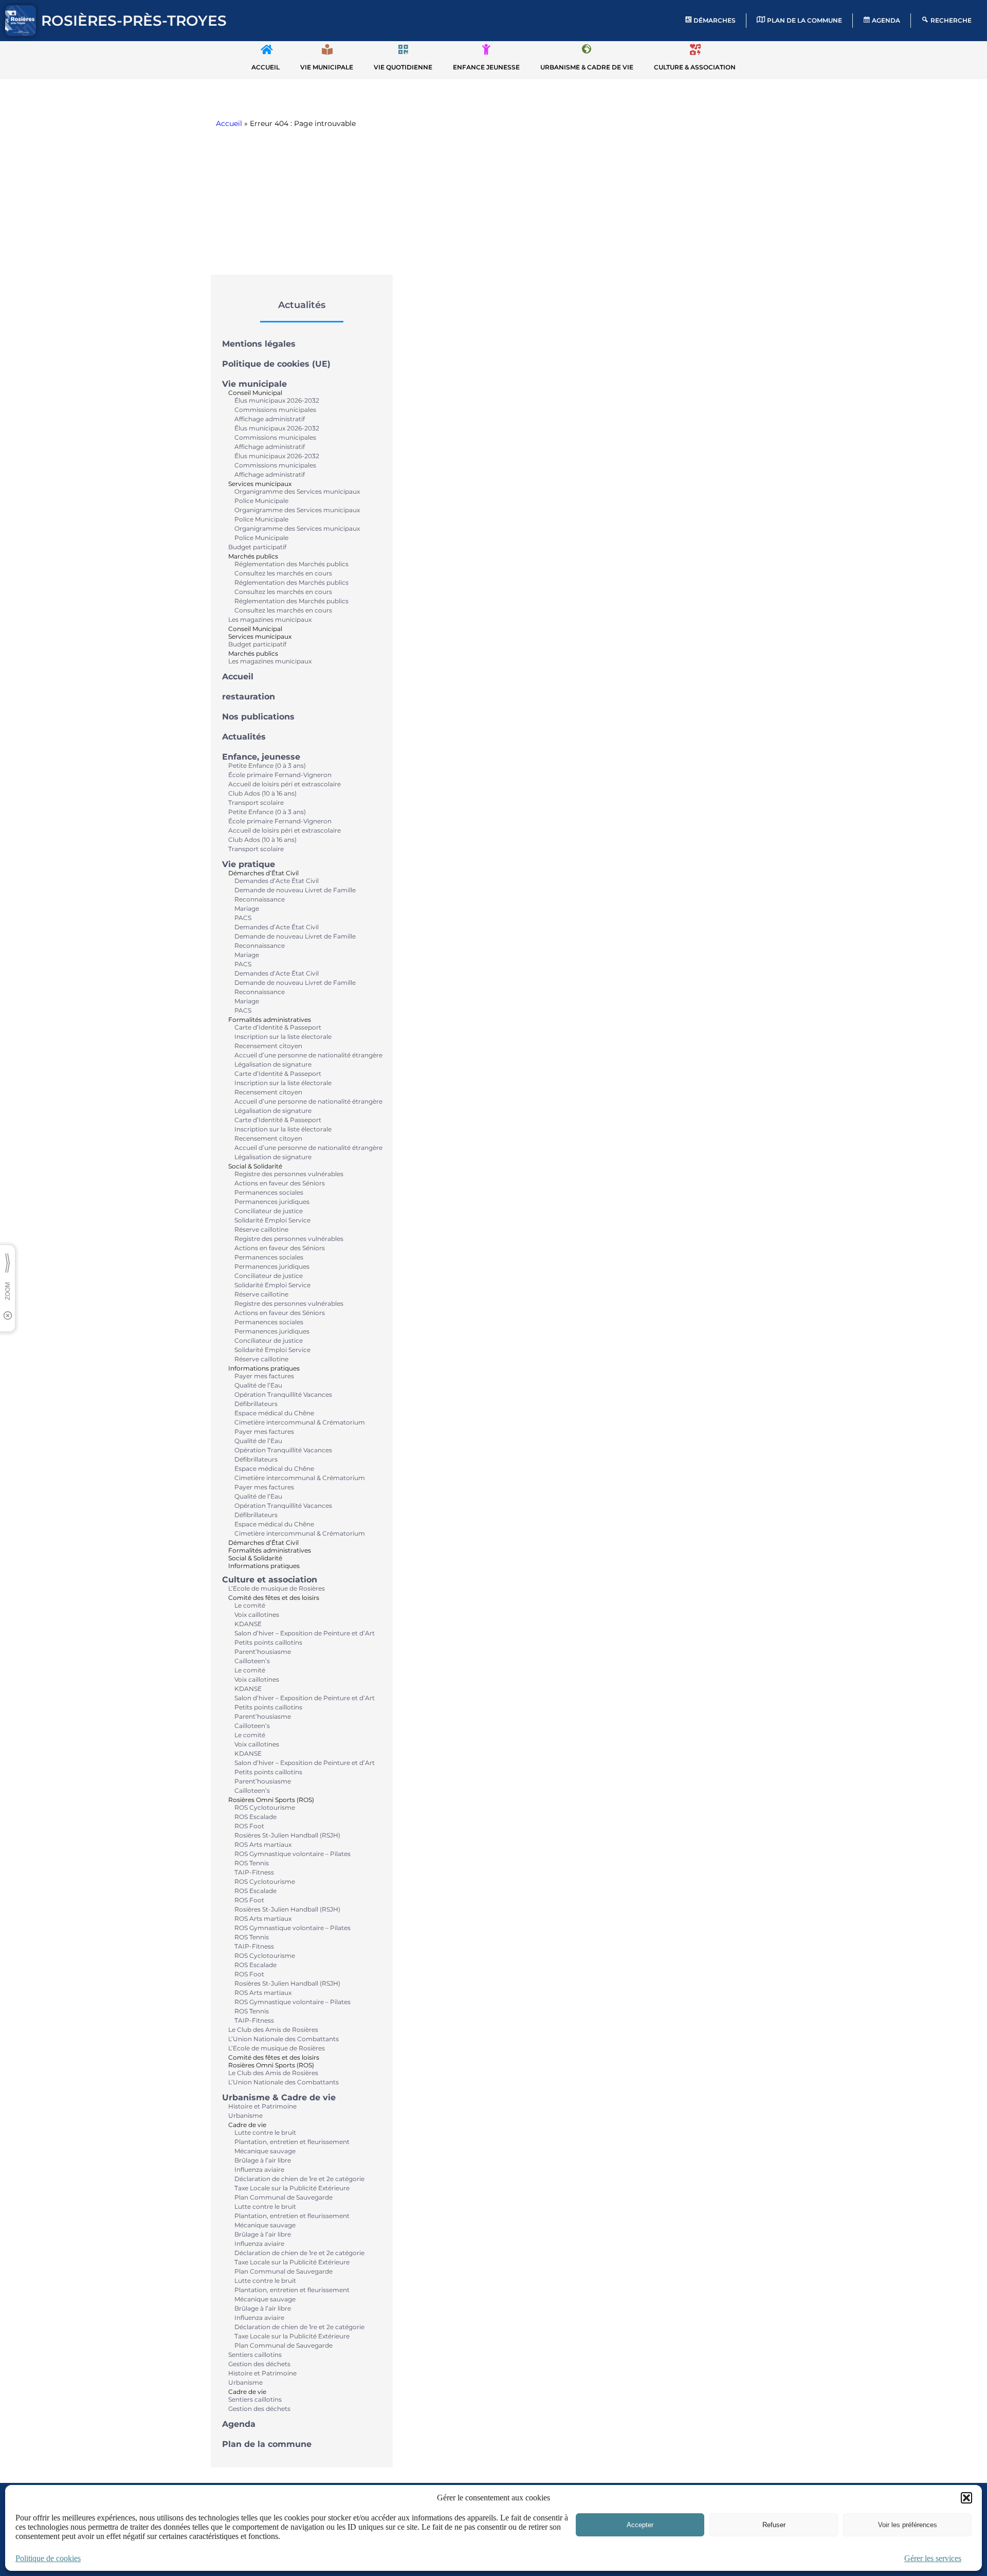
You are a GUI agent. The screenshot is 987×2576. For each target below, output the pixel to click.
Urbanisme (245, 2115)
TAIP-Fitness (254, 1872)
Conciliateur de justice (269, 1211)
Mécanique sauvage (265, 2151)
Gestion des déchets (259, 2364)
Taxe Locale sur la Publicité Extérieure (292, 2188)
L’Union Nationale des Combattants (284, 2039)
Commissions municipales (275, 410)
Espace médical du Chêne (274, 1413)
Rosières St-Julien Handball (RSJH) (287, 1835)
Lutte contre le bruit (265, 2132)
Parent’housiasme (263, 1652)
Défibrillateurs (256, 1404)
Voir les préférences (908, 2525)
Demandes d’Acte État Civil (277, 881)
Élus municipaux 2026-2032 (277, 400)
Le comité (250, 1605)
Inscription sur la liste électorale (283, 1037)
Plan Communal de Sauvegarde (284, 2197)
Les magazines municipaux (270, 619)
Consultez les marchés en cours (283, 573)
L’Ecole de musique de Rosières (277, 1588)
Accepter (640, 2525)
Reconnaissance (260, 899)
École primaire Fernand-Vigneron (280, 775)
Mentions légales (259, 344)
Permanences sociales (269, 1192)
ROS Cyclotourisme (265, 1807)
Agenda (239, 2424)
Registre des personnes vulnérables (289, 1174)
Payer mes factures (264, 1376)
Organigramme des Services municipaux (297, 491)
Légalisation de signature (273, 1064)
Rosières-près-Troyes (134, 21)
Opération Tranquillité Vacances (283, 1394)
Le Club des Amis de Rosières (273, 2030)
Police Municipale (261, 501)
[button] (966, 2498)
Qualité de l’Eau (258, 1385)
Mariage (247, 908)
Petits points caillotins (268, 1642)
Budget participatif (257, 547)
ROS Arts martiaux (263, 1844)
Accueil (229, 123)
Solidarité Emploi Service (272, 1220)
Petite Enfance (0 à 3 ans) (267, 765)
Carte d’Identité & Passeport (278, 1027)
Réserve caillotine (261, 1229)
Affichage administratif (270, 419)
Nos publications (258, 717)
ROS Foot (249, 1826)
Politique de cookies (48, 2558)
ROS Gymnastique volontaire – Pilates (293, 1854)
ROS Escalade (255, 1817)
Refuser (774, 2525)
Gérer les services (933, 2558)
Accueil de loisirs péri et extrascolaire (285, 784)
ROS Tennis (252, 1863)
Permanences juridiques (272, 1202)
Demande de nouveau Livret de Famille (295, 890)
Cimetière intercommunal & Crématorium (300, 1422)
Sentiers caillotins (255, 2355)
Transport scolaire (256, 803)
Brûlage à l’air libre (263, 2160)
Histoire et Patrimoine (262, 2106)
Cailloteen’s (252, 1661)
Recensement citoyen (268, 1046)
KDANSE (248, 1624)
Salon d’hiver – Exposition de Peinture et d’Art (305, 1633)
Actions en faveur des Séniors (280, 1183)
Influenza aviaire (259, 2169)
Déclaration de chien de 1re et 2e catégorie (299, 2179)
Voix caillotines (257, 1615)
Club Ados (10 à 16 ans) (262, 793)
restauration (249, 697)
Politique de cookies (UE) (276, 364)
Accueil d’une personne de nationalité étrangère (308, 1055)
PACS (243, 918)
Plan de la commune (267, 2444)
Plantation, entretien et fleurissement (292, 2142)
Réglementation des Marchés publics (291, 564)
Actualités (244, 737)
